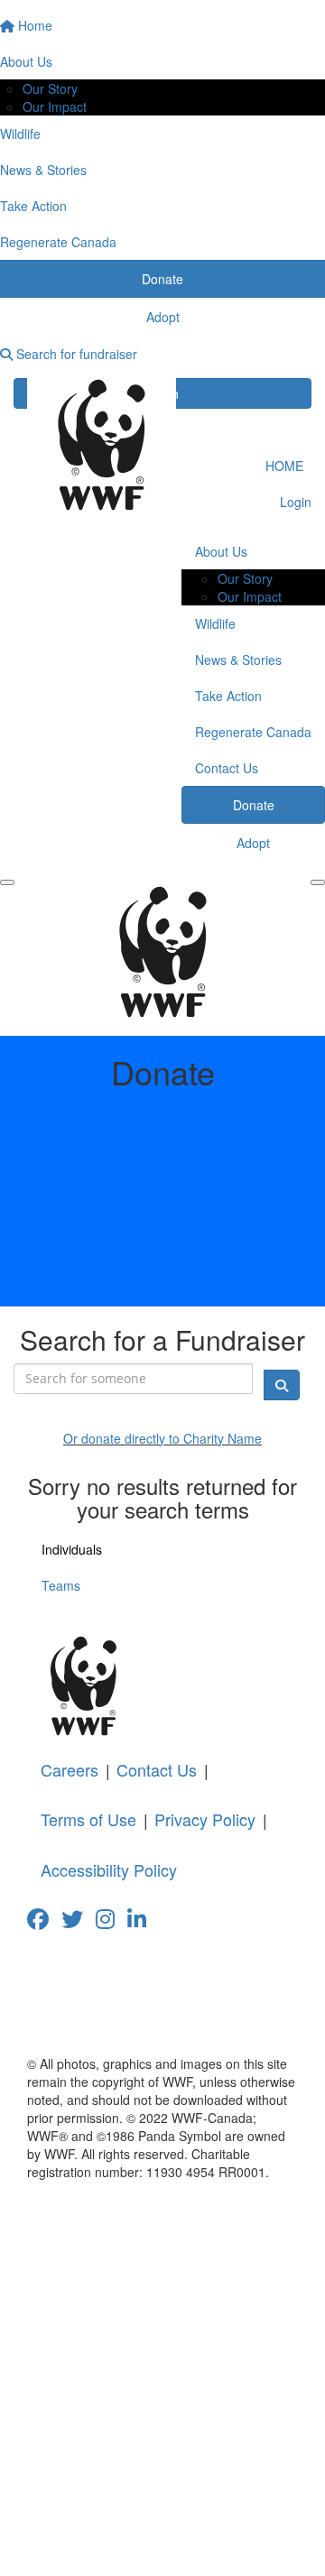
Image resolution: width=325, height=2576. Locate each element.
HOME (284, 466)
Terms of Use (88, 1819)
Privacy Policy (205, 1819)
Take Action (228, 696)
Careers (70, 1769)
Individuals (72, 1549)
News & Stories (238, 660)
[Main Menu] (7, 882)
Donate (254, 805)
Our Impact (55, 106)
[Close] (318, 882)
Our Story (50, 88)
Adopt (253, 843)
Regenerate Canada (253, 732)
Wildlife (215, 623)
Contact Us (227, 768)
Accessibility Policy (109, 1870)
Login (294, 502)
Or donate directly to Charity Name (162, 1438)
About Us (221, 551)
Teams (61, 1585)
